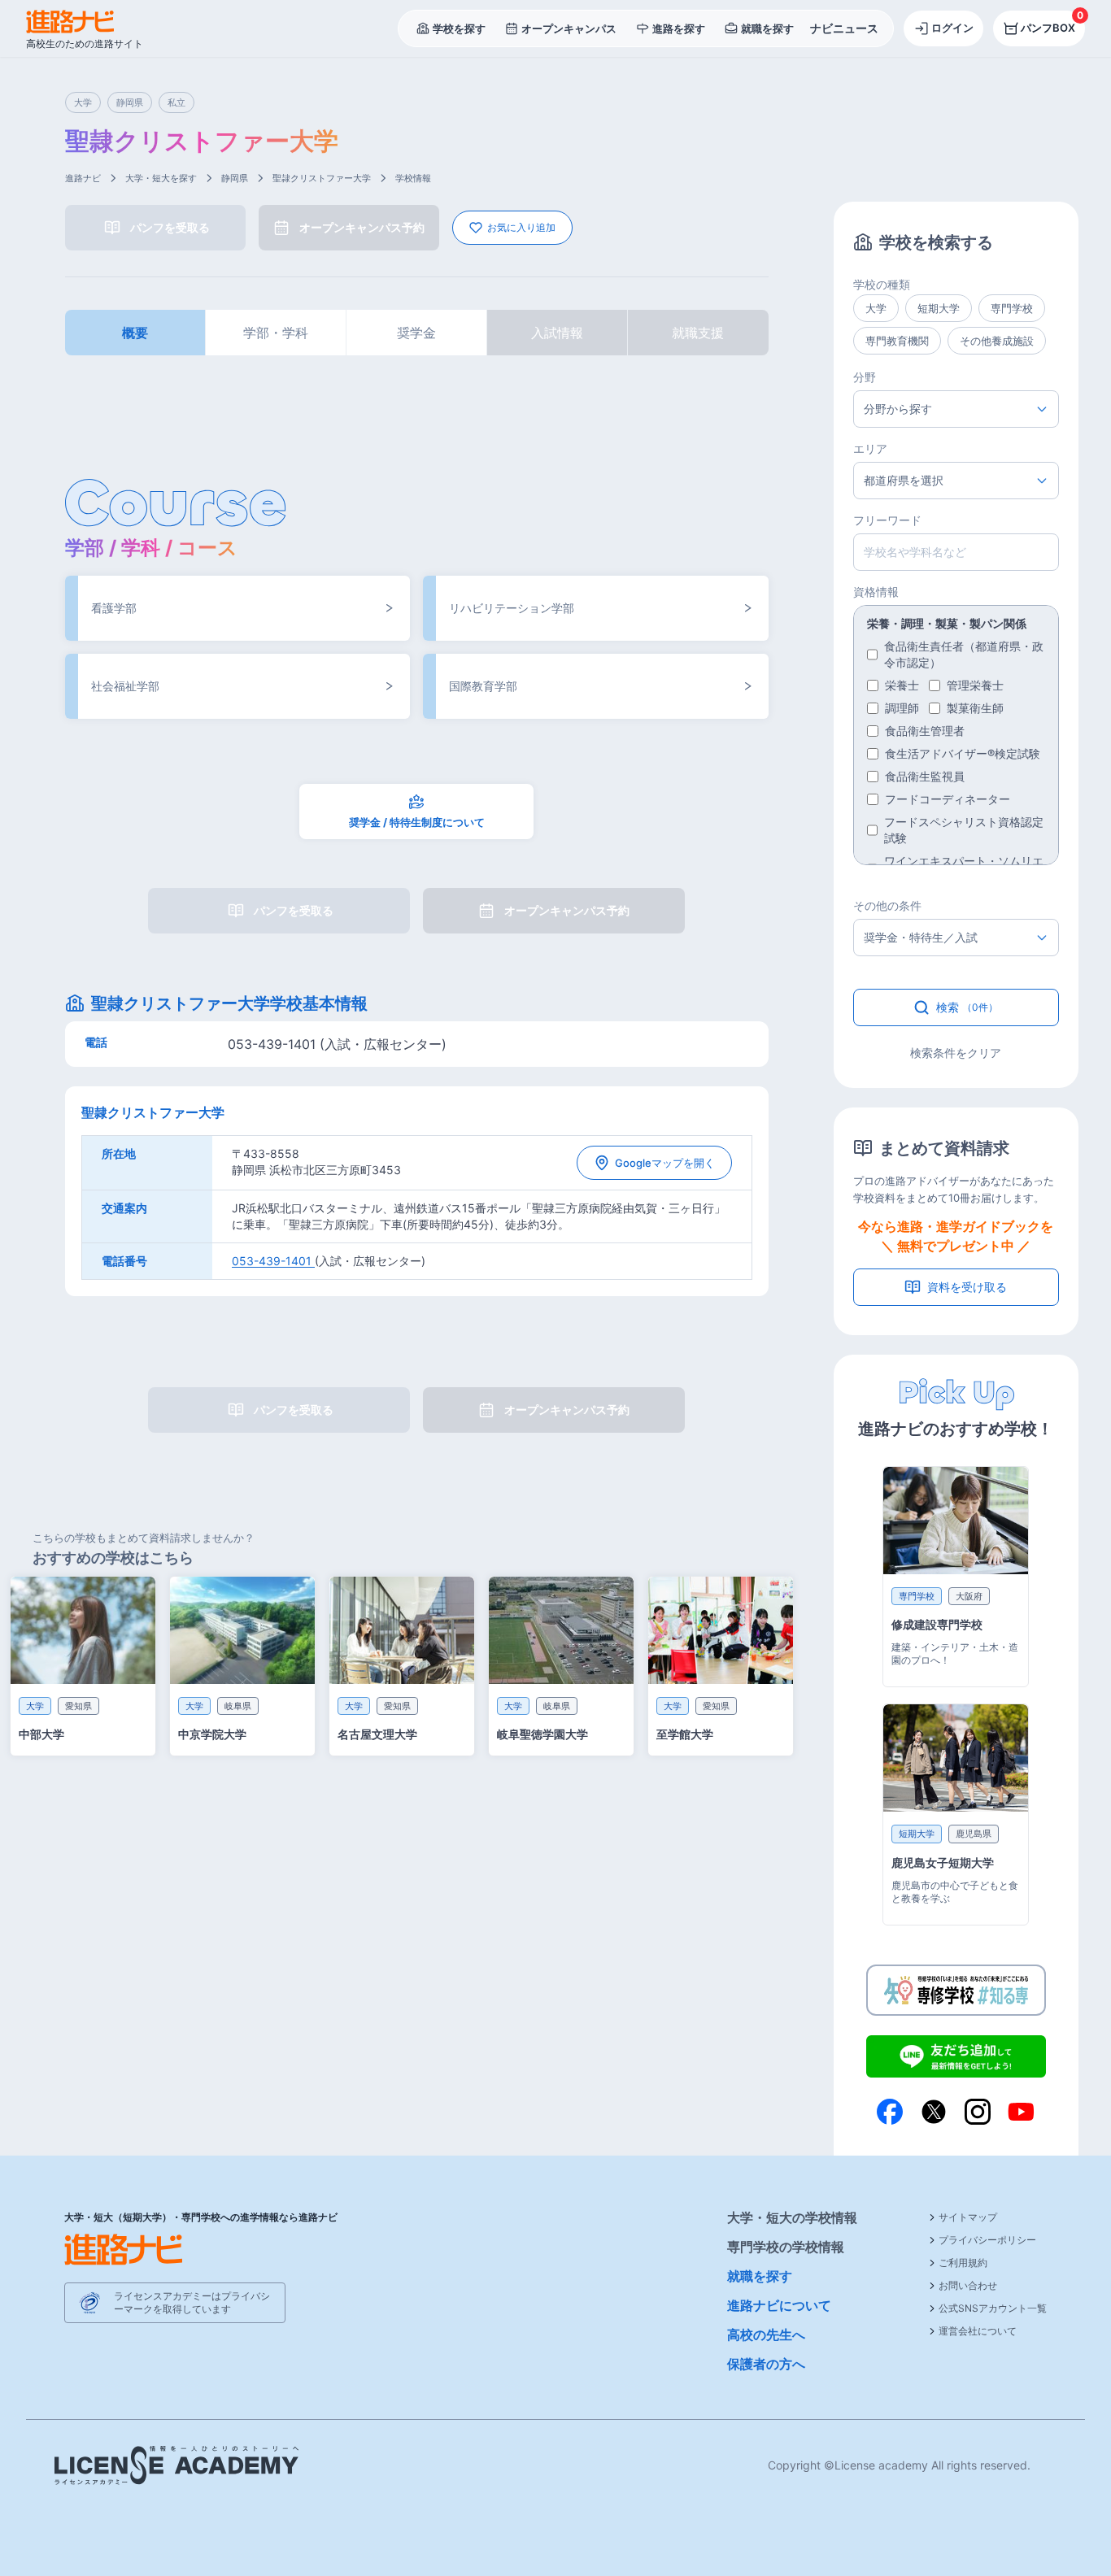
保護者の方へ (766, 2364)
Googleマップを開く (665, 1163)
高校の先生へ (766, 2334)
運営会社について (978, 2331)
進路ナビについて (779, 2305)
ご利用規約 (963, 2263)
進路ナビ (83, 178)
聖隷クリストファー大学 (322, 178)
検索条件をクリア (956, 1053)
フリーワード (887, 520)
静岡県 (235, 178)
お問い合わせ (968, 2285)
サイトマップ (968, 2217)
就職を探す (760, 2276)
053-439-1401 (273, 1261)
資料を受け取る (967, 1287)
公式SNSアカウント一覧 (993, 2308)
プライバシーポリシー (987, 2240)
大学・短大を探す (161, 178)
